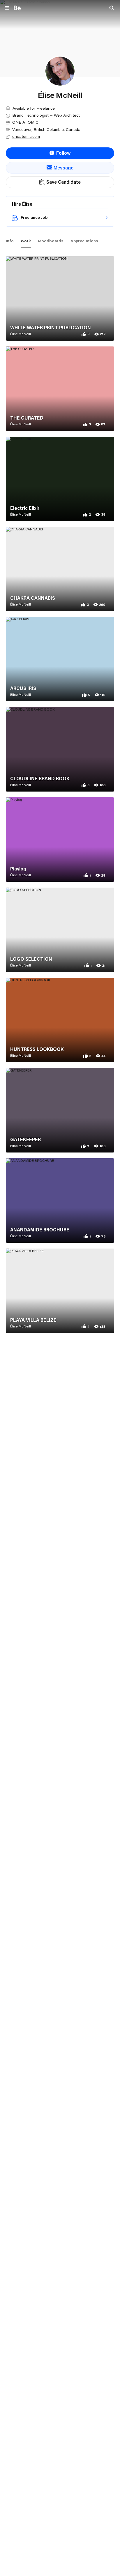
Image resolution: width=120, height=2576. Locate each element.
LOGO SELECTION (31, 959)
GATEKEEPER (25, 1139)
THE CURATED (27, 418)
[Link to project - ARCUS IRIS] (60, 659)
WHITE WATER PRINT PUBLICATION (51, 328)
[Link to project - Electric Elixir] (60, 479)
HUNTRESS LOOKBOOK (37, 1049)
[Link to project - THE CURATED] (60, 389)
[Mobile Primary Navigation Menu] (7, 8)
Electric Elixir (25, 508)
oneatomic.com (26, 136)
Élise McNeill (21, 334)
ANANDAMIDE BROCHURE (40, 1230)
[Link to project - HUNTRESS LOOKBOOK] (60, 1020)
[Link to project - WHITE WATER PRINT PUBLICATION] (60, 298)
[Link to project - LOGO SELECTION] (60, 930)
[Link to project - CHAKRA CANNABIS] (60, 569)
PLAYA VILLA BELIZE (33, 1320)
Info (10, 241)
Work (26, 241)
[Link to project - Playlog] (60, 840)
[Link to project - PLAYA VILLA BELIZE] (60, 1291)
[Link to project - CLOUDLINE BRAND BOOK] (60, 749)
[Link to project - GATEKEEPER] (60, 1110)
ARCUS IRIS (23, 688)
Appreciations (84, 241)
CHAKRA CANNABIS (33, 598)
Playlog (18, 869)
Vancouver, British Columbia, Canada (46, 129)
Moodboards (51, 241)
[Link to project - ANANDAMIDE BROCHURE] (60, 1201)
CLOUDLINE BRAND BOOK (40, 778)
